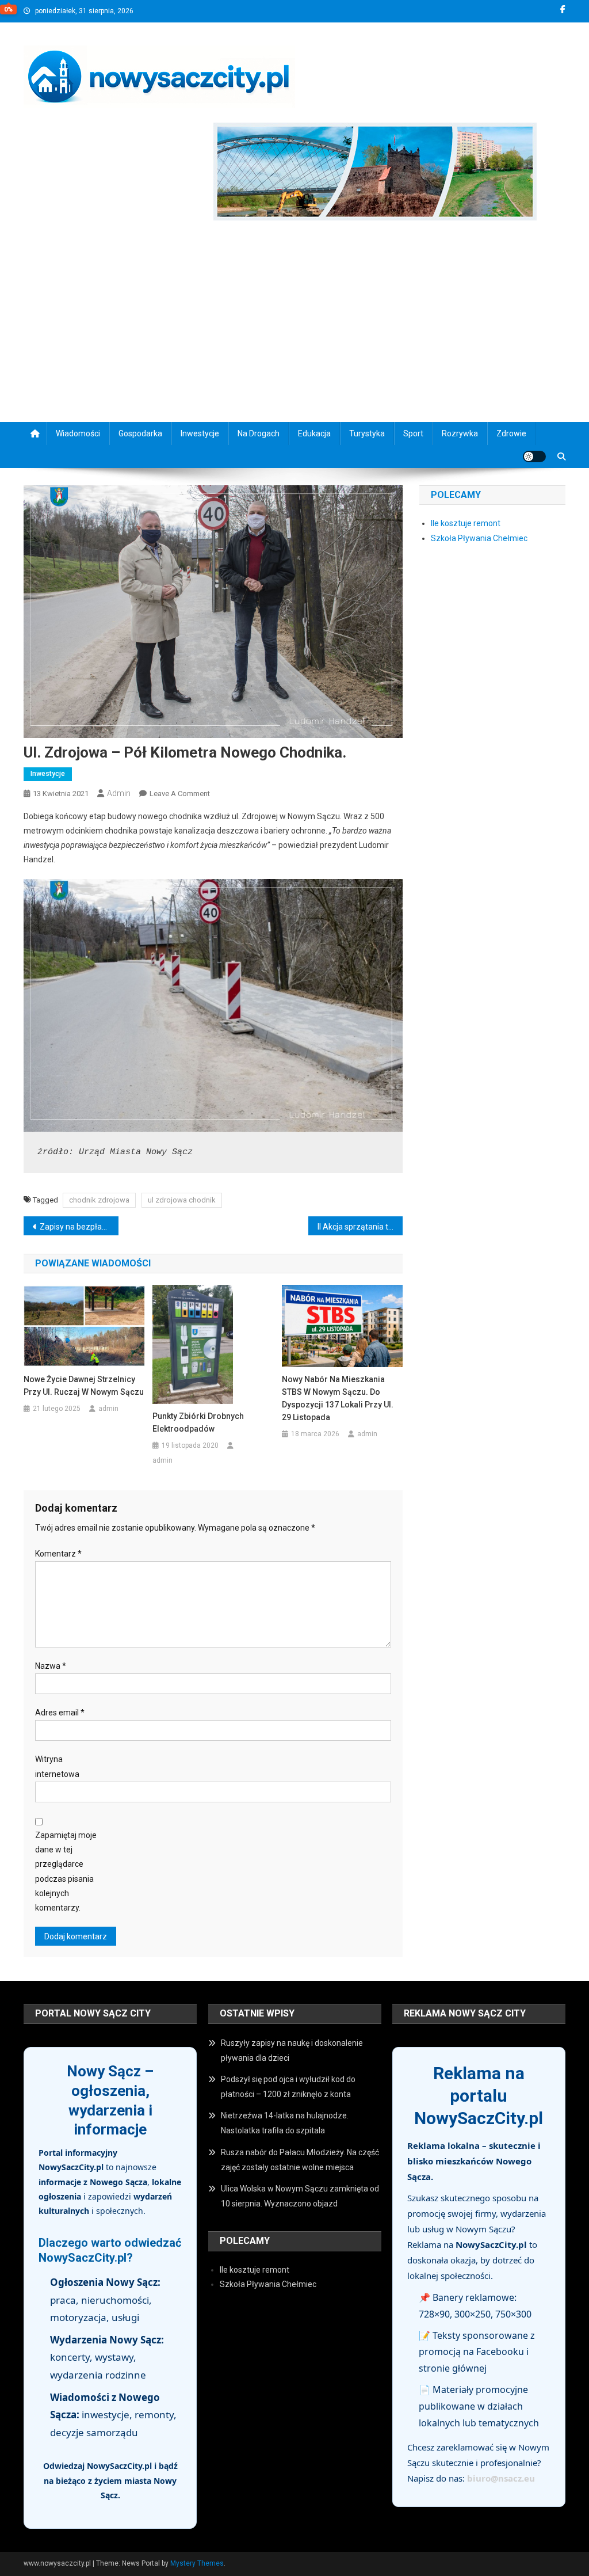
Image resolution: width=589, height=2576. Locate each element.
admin (119, 793)
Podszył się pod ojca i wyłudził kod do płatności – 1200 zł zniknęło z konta (288, 2087)
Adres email (60, 1713)
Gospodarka (140, 433)
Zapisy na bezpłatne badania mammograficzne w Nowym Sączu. (79, 1227)
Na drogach (259, 433)
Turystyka (367, 433)
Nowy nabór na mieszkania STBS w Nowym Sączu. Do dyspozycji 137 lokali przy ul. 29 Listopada (338, 1398)
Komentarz (58, 1554)
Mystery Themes (197, 2563)
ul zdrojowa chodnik (182, 1200)
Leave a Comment (180, 794)
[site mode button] (534, 456)
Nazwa (51, 1666)
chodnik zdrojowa (99, 1200)
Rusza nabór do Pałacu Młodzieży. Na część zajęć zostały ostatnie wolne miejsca (300, 2160)
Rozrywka (460, 433)
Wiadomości (78, 433)
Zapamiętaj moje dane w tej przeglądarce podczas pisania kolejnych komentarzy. (66, 1871)
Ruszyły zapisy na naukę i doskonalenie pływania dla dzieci (292, 2050)
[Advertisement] (294, 324)
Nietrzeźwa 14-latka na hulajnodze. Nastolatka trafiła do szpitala (285, 2123)
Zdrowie (511, 433)
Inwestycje (200, 433)
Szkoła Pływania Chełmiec (479, 538)
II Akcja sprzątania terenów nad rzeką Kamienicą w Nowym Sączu (360, 1227)
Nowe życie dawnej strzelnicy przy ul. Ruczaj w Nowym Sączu (84, 1386)
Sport (413, 433)
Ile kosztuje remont (466, 523)
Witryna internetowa (57, 1766)
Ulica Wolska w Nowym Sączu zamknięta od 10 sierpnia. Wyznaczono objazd (300, 2196)
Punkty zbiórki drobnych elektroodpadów (198, 1422)
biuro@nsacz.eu (501, 2478)
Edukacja (314, 433)
